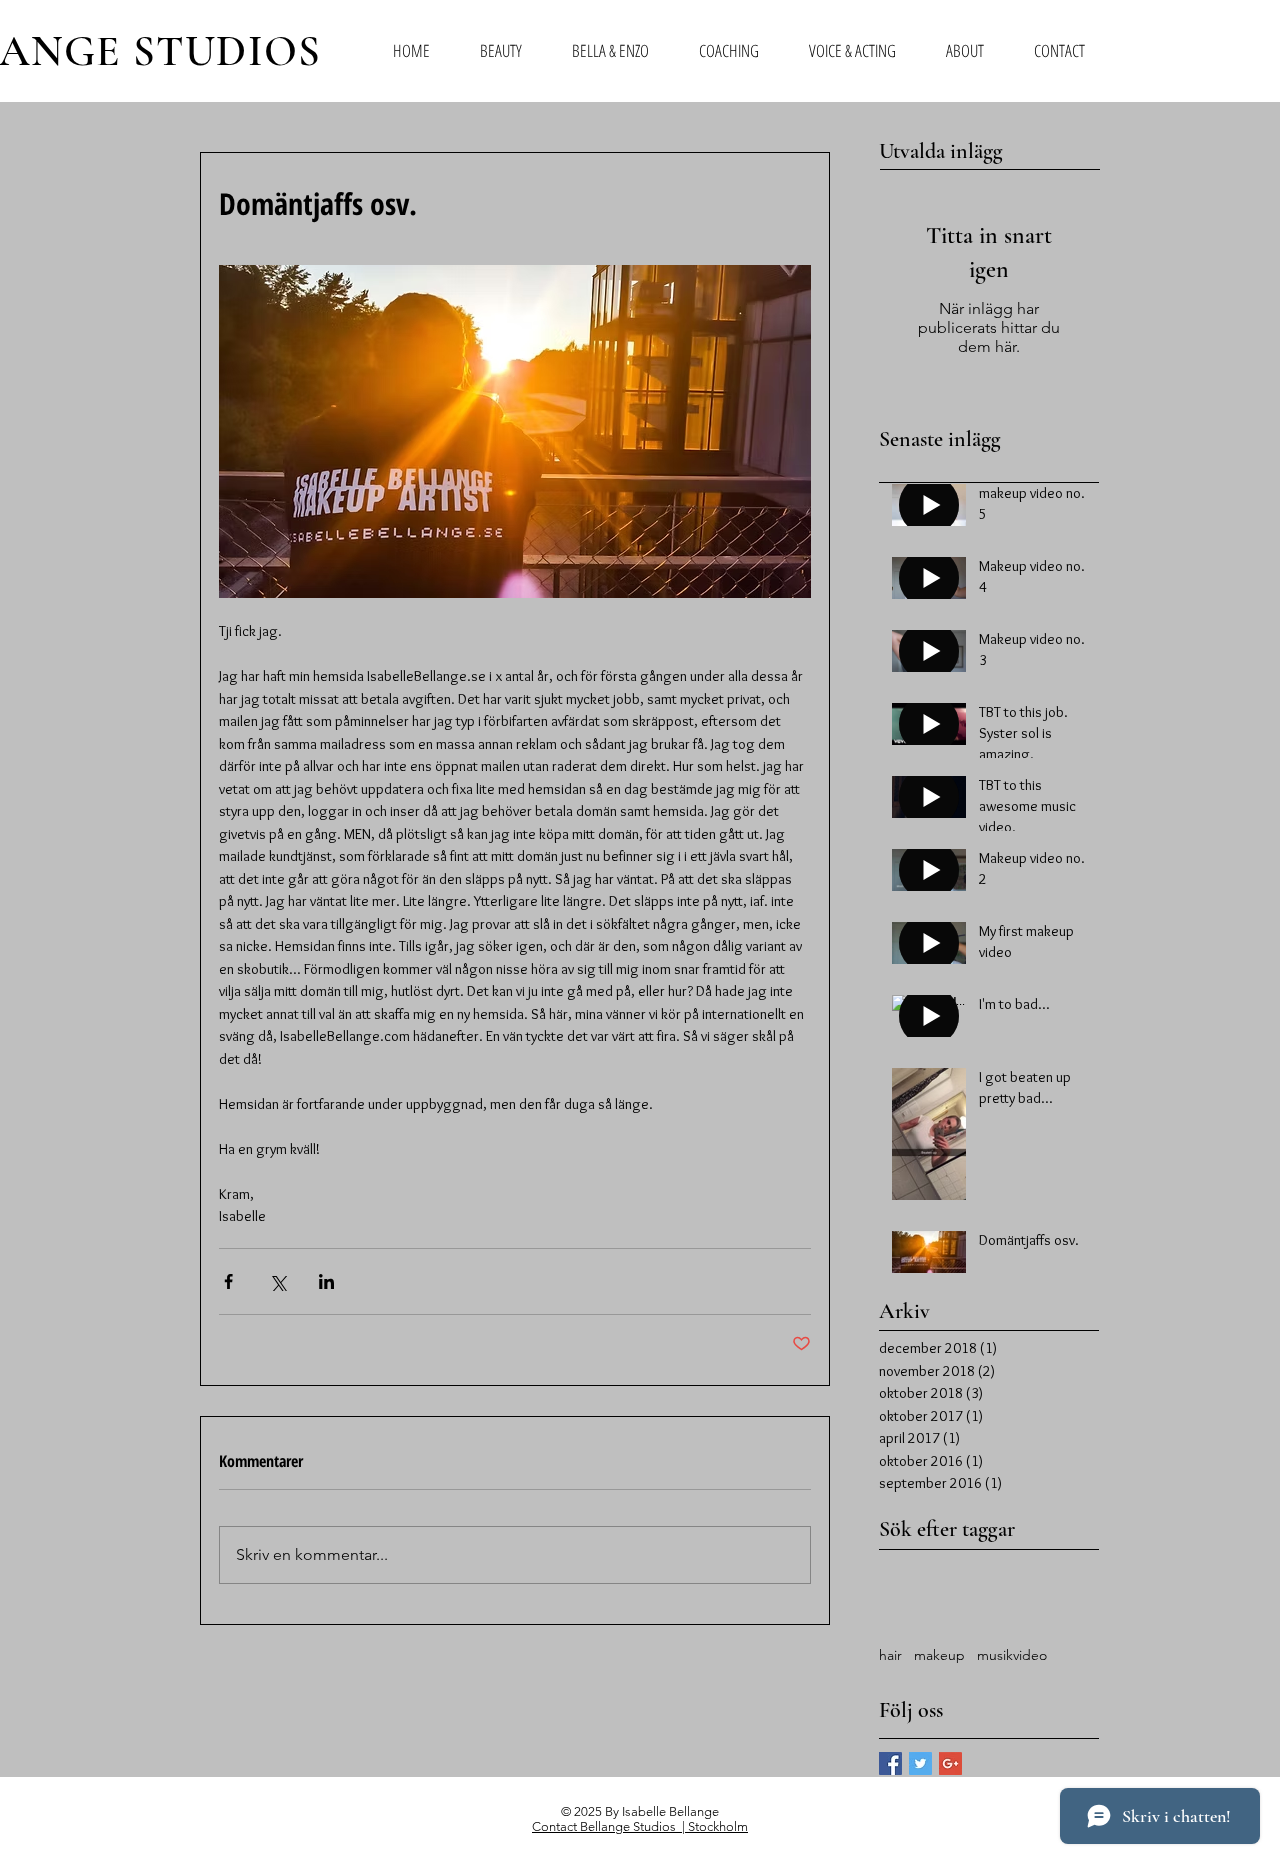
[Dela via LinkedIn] (326, 1281)
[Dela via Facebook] (228, 1281)
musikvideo (1012, 1655)
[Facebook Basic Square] (890, 1763)
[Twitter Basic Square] (920, 1763)
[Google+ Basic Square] (950, 1763)
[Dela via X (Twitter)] (277, 1281)
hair (890, 1655)
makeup (939, 1655)
